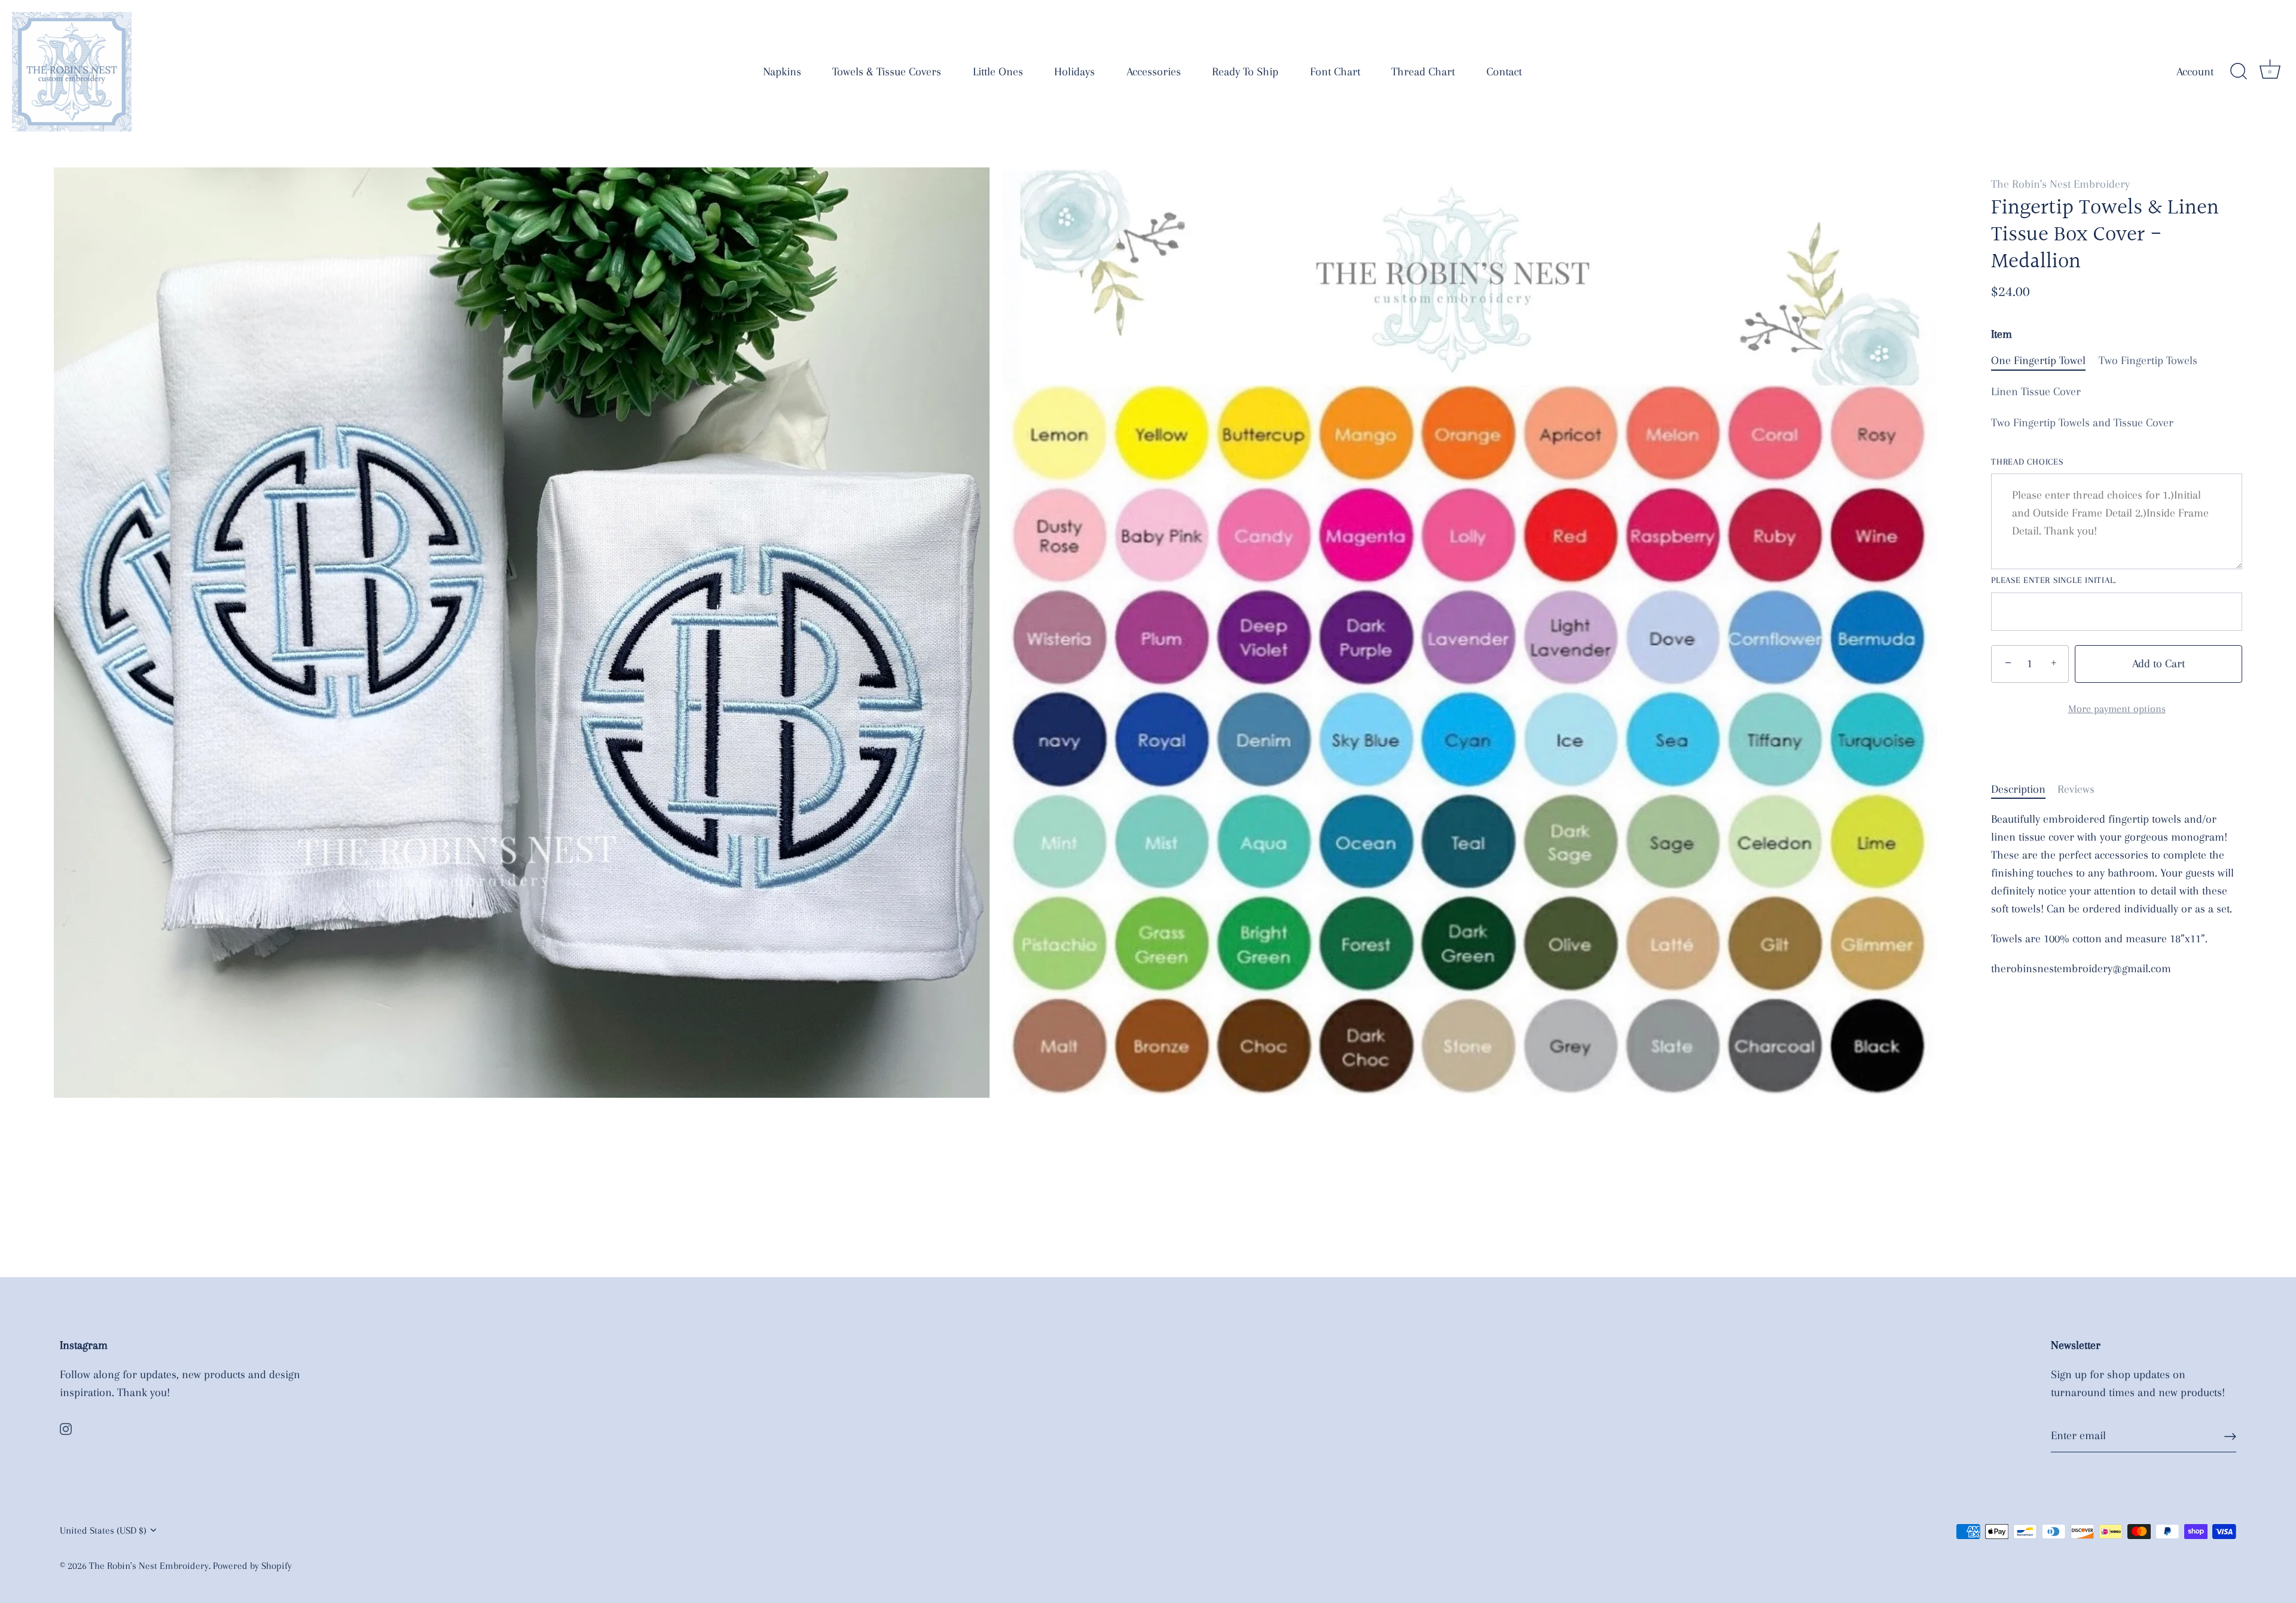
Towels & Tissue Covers (887, 72)
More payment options (2117, 709)
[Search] (2239, 72)
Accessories (1154, 72)
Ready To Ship (1245, 72)
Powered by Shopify (252, 1566)
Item (2002, 334)
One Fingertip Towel (2038, 361)
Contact (1504, 72)
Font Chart (1335, 72)
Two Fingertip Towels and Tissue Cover (2082, 423)
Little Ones (998, 72)
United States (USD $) (103, 1530)
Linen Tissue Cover (2036, 392)
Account (2195, 72)
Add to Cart (2158, 664)
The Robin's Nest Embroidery (2060, 184)
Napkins (782, 72)
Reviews (2076, 789)
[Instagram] (66, 1428)
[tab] (2024, 789)
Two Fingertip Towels (2148, 361)
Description (2018, 789)
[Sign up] (2230, 1436)
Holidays (1074, 72)
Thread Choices (2027, 462)
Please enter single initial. (2054, 580)
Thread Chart (1423, 72)
